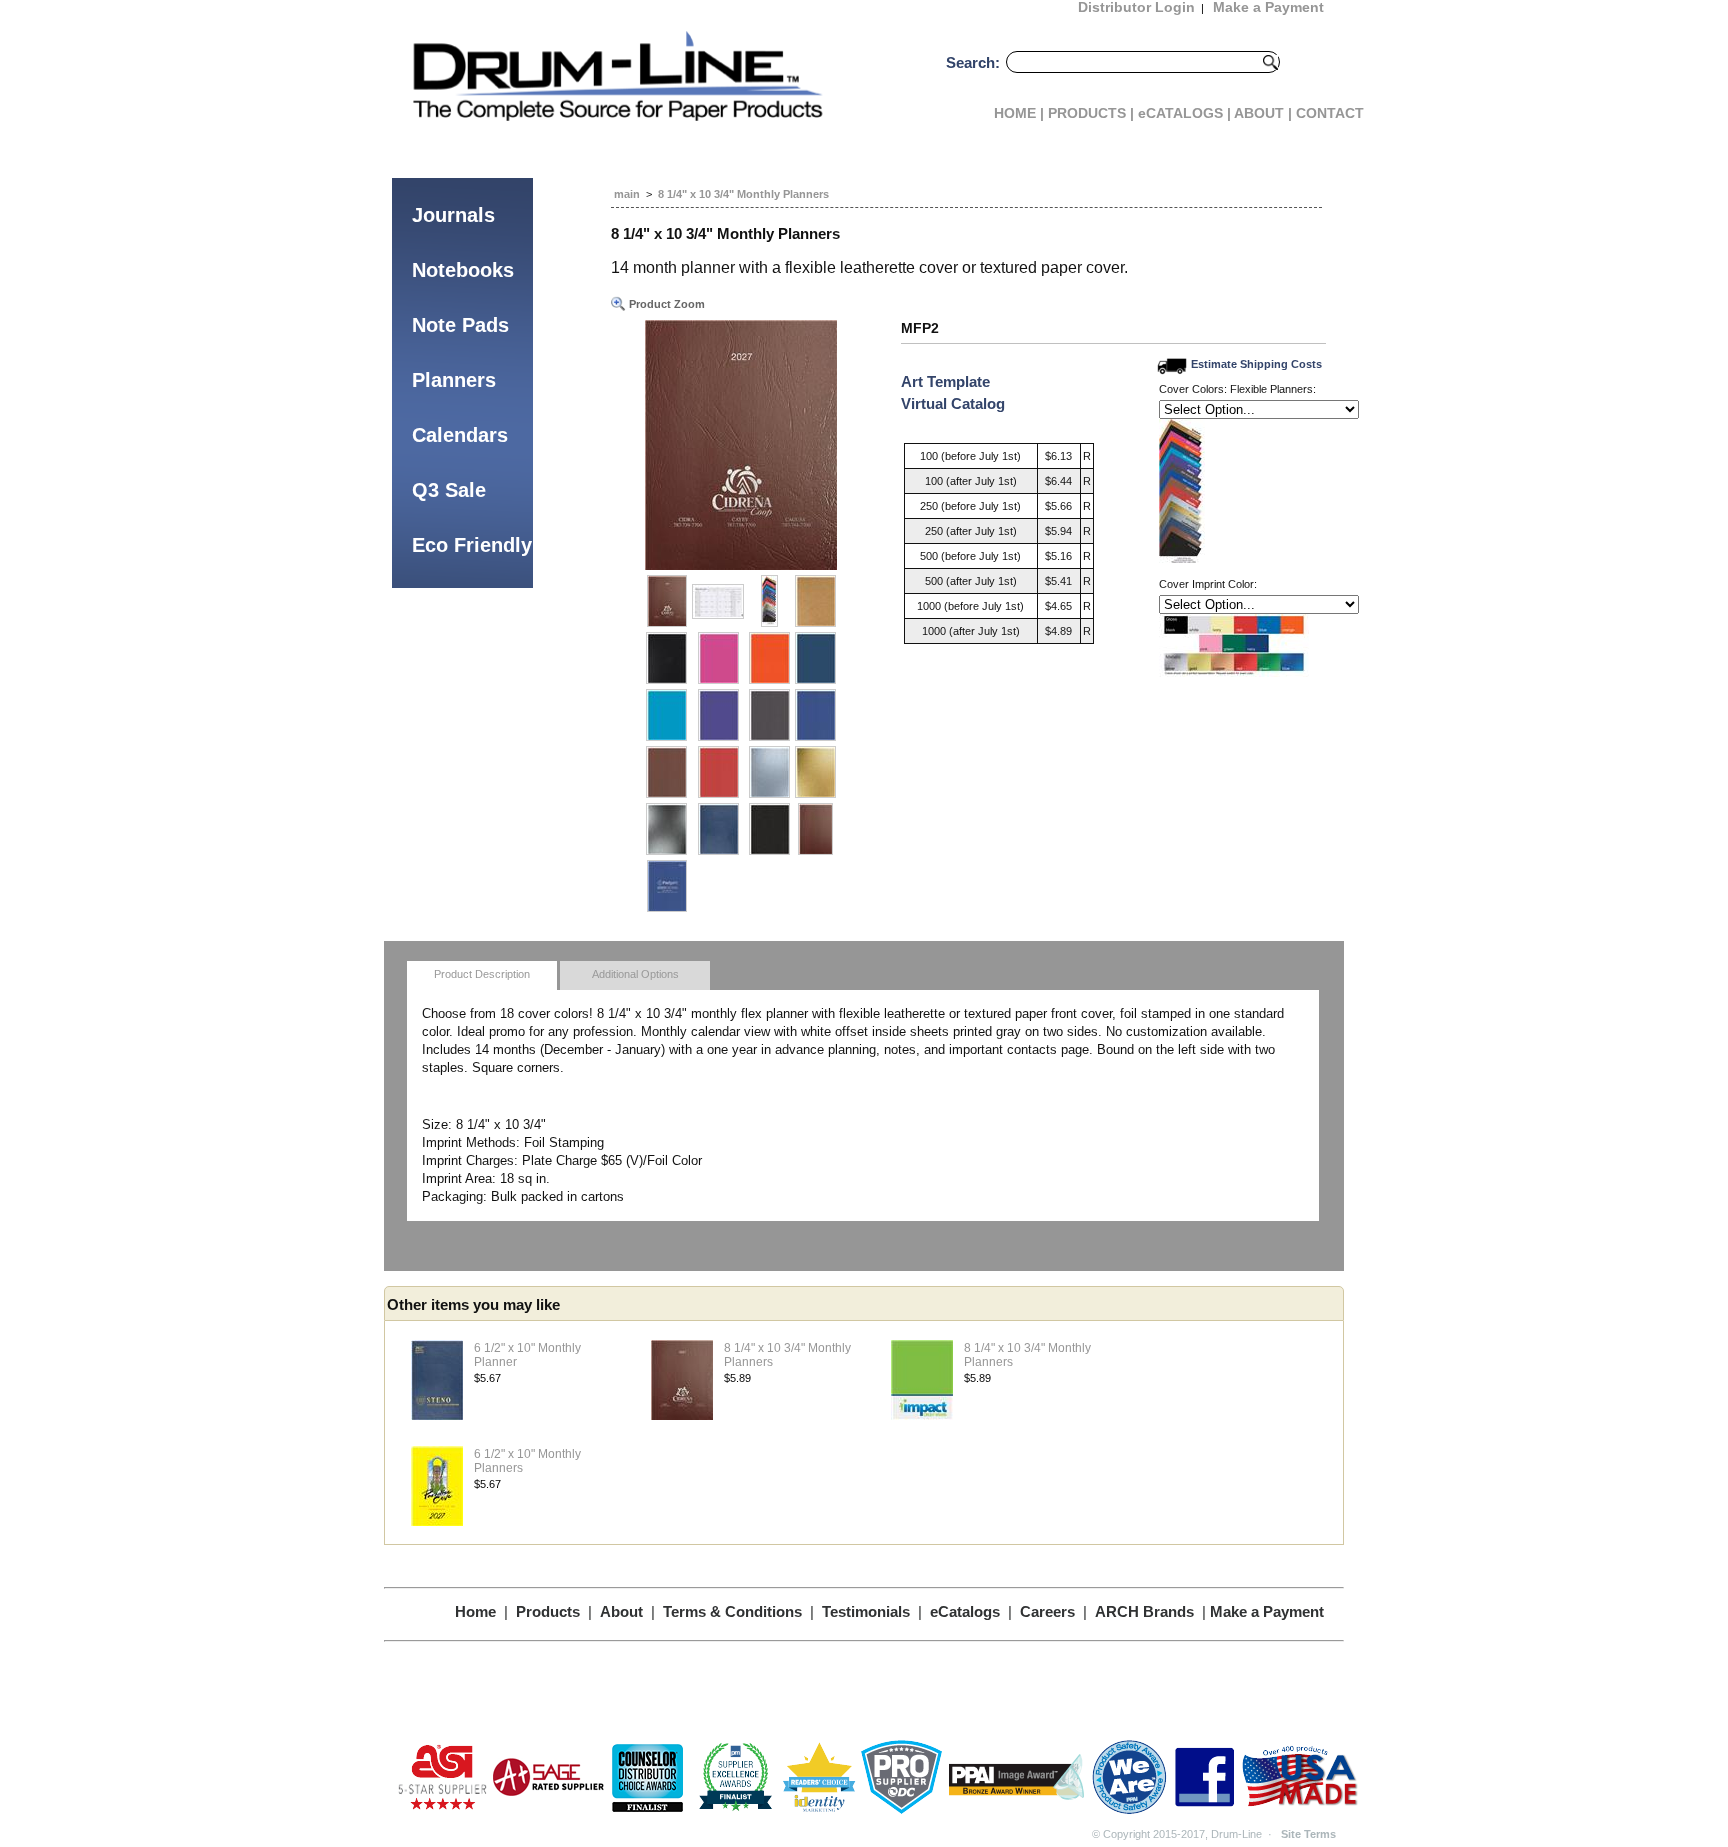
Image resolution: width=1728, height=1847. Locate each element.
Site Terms (1308, 1834)
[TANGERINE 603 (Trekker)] (769, 658)
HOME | (1019, 113)
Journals (453, 215)
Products (548, 1611)
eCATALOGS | (1184, 113)
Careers (1047, 1611)
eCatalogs (965, 1611)
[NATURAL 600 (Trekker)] (815, 601)
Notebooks (463, 270)
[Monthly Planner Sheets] (718, 601)
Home (475, 1611)
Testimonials (866, 1611)
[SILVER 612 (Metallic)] (769, 772)
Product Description (482, 974)
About (621, 1611)
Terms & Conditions (732, 1611)
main (627, 194)
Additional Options (635, 974)
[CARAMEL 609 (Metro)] (666, 772)
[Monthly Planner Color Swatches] (769, 601)
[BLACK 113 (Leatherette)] (769, 829)
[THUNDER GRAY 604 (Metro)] (769, 715)
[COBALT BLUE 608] (815, 715)
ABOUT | (1263, 113)
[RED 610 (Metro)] (718, 772)
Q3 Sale (449, 490)
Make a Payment (1267, 1611)
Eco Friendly (472, 545)
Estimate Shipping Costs (1256, 364)
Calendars (460, 435)
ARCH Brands (1144, 1611)
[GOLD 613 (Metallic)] (815, 772)
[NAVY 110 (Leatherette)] (718, 829)
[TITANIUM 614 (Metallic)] (666, 829)
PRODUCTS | (1091, 113)
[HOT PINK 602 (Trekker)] (718, 658)
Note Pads (460, 325)
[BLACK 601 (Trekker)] (666, 658)
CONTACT (1330, 113)
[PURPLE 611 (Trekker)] (718, 715)
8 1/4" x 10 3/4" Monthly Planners (743, 194)
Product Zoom (665, 304)
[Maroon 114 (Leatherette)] (815, 829)
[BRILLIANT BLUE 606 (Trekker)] (666, 715)
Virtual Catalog (953, 403)
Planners (454, 380)
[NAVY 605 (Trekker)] (815, 658)
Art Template (945, 381)
